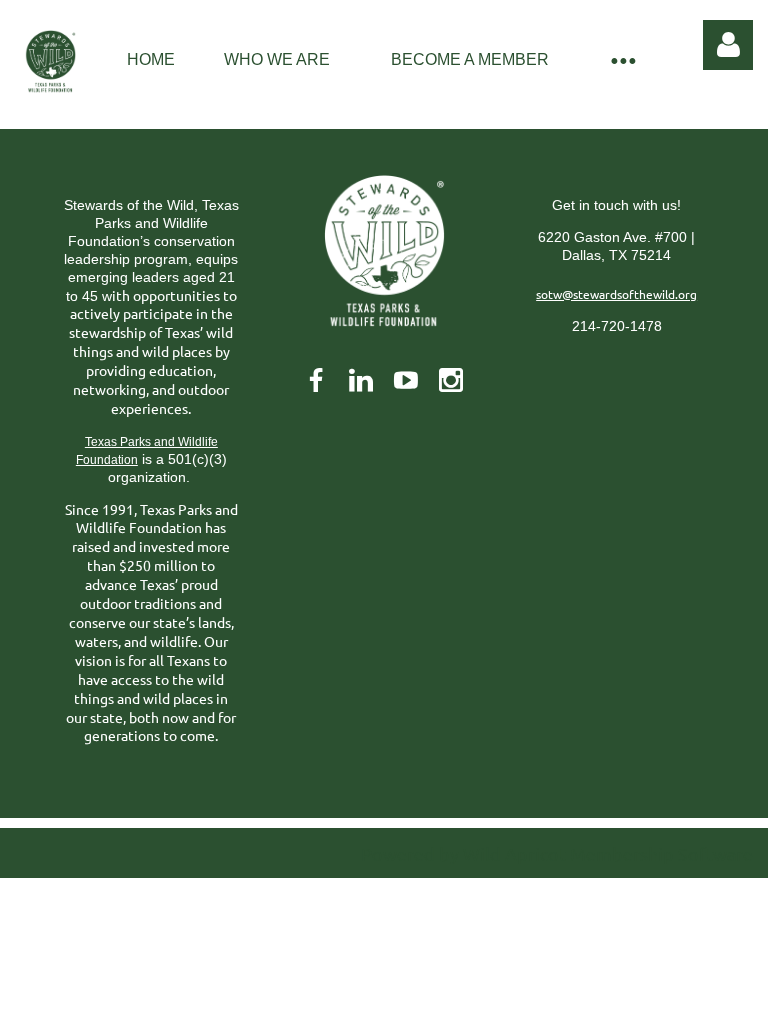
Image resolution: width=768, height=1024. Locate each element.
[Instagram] (451, 380)
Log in (728, 45)
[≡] (622, 59)
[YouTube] (406, 380)
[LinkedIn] (361, 380)
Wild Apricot (514, 853)
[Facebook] (316, 380)
